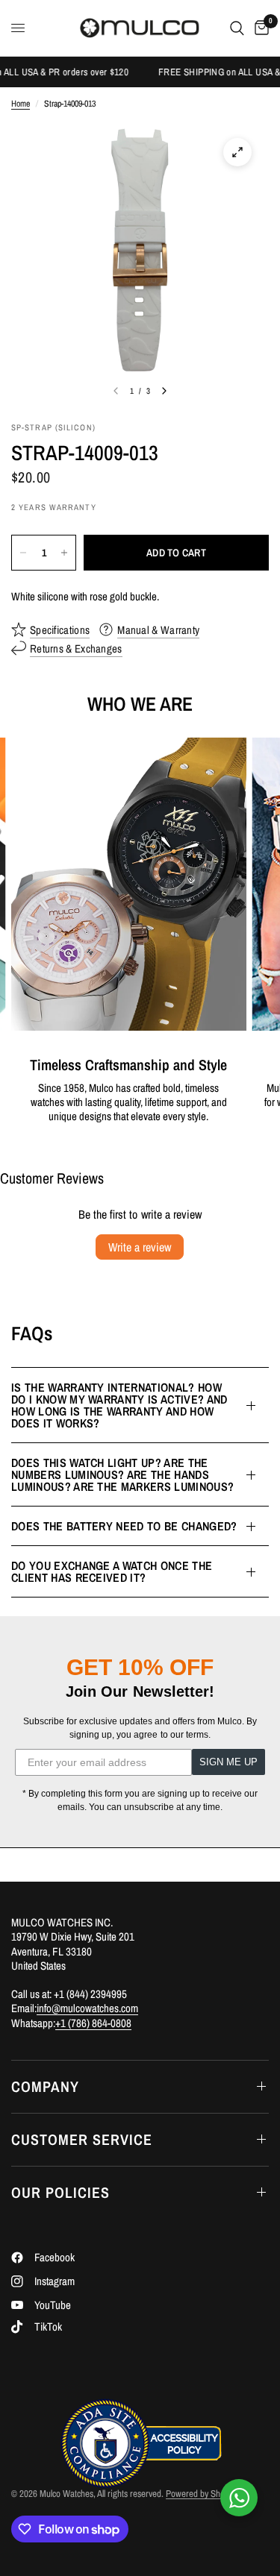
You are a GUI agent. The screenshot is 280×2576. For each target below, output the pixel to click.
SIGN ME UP (228, 1762)
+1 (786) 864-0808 (93, 2023)
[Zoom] (237, 152)
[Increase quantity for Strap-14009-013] (64, 553)
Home (21, 104)
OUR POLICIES (60, 2192)
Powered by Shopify (202, 2494)
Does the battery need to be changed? (124, 1526)
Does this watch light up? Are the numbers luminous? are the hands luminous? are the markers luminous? (122, 1474)
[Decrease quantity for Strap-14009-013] (23, 553)
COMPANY (45, 2086)
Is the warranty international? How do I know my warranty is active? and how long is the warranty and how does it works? (119, 1405)
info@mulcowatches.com (87, 2008)
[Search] (237, 28)
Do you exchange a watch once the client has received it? (112, 1571)
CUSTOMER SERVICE (82, 2139)
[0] (259, 28)
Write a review (140, 1247)
